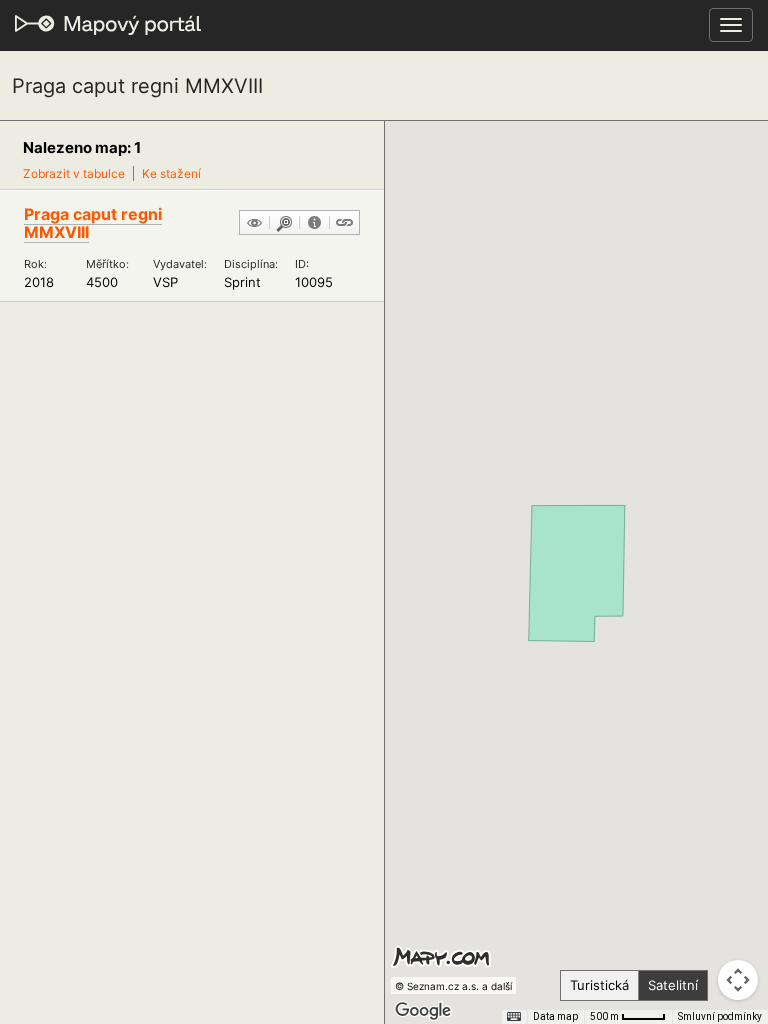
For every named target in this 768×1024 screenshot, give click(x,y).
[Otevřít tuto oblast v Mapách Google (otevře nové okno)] (423, 1011)
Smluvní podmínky (720, 1016)
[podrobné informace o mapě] (314, 224)
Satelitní (673, 985)
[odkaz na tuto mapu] (344, 224)
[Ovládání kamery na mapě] (738, 980)
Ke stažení (171, 173)
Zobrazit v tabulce (74, 173)
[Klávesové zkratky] (514, 1017)
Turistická (599, 985)
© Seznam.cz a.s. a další (453, 986)
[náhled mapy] (254, 224)
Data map (555, 1016)
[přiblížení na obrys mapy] (284, 224)
